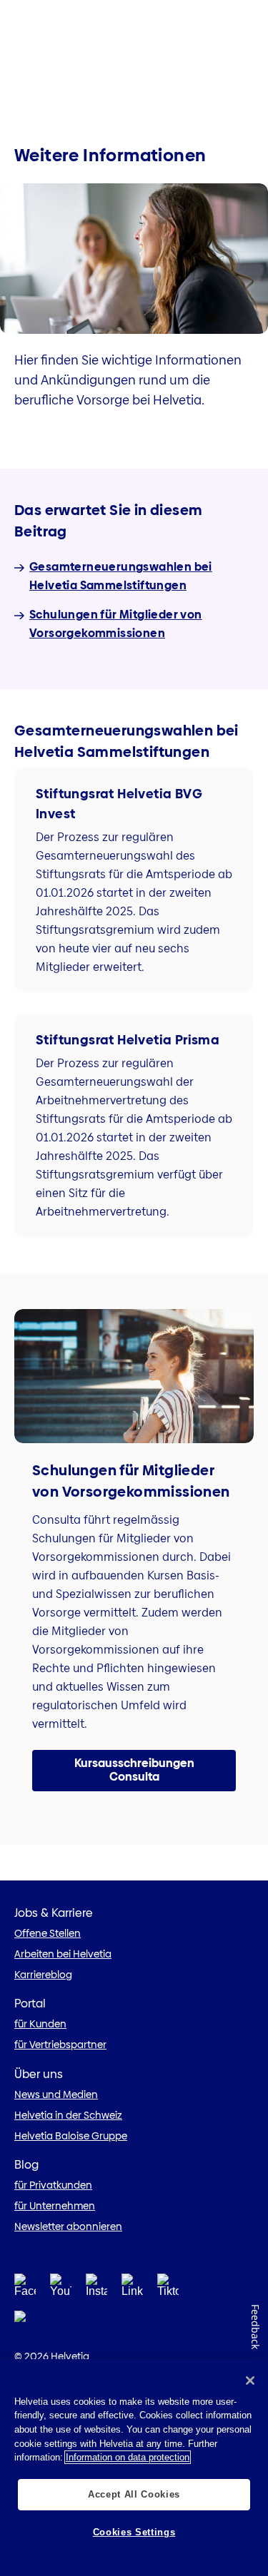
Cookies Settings (134, 2532)
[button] (134, 1771)
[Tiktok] (168, 2289)
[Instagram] (96, 2289)
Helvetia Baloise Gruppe (71, 2136)
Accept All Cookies (134, 2494)
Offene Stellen (48, 1933)
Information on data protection (128, 2457)
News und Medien (56, 2094)
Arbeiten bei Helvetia (63, 1954)
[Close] (250, 2381)
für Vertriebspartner (60, 2045)
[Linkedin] (132, 2289)
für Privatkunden (53, 2185)
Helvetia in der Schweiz (68, 2115)
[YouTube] (61, 2289)
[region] (134, 2468)
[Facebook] (25, 2289)
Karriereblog (43, 1975)
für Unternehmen (55, 2206)
